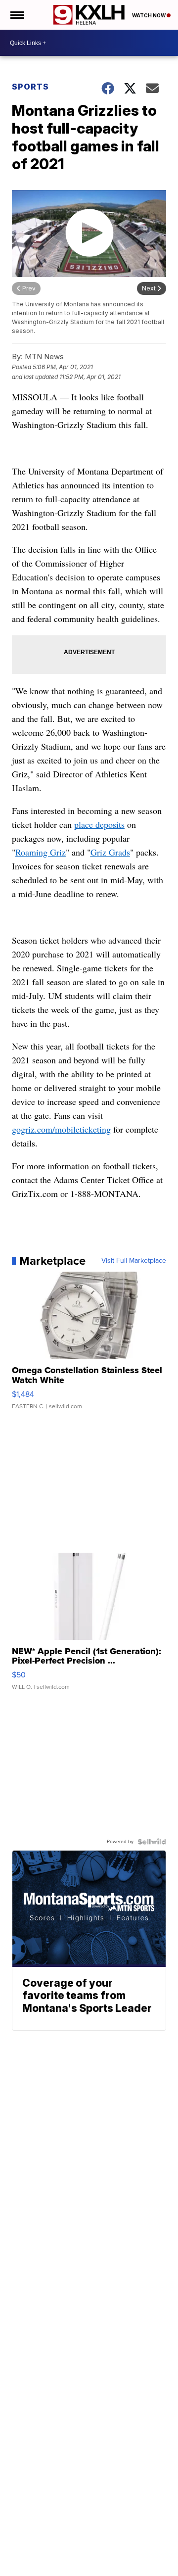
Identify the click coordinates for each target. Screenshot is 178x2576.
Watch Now (149, 15)
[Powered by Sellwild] (152, 1842)
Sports (30, 87)
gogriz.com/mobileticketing (61, 1129)
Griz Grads (110, 852)
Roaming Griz (41, 852)
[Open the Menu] (17, 15)
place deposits (99, 824)
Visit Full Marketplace (134, 1261)
